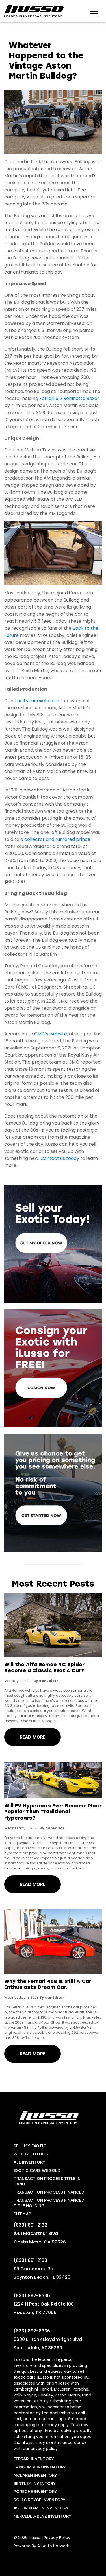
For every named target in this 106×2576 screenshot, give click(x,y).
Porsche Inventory (35, 2492)
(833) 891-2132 (30, 2225)
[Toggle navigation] (94, 13)
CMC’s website (51, 1034)
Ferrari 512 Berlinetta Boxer (69, 398)
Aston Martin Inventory (41, 2508)
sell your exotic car (38, 701)
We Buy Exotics (31, 2154)
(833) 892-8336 (32, 2331)
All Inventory (29, 2162)
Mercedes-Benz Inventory (42, 2516)
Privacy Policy (57, 2538)
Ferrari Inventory (34, 2459)
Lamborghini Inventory (40, 2467)
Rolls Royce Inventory (40, 2500)
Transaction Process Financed (49, 2192)
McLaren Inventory (35, 2475)
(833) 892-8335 (32, 2296)
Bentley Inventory (35, 2484)
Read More (33, 1737)
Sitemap (22, 2214)
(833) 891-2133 (30, 2260)
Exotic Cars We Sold (37, 2171)
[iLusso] (34, 11)
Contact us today (60, 1158)
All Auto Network (53, 2546)
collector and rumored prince (57, 839)
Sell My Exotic (30, 2146)
